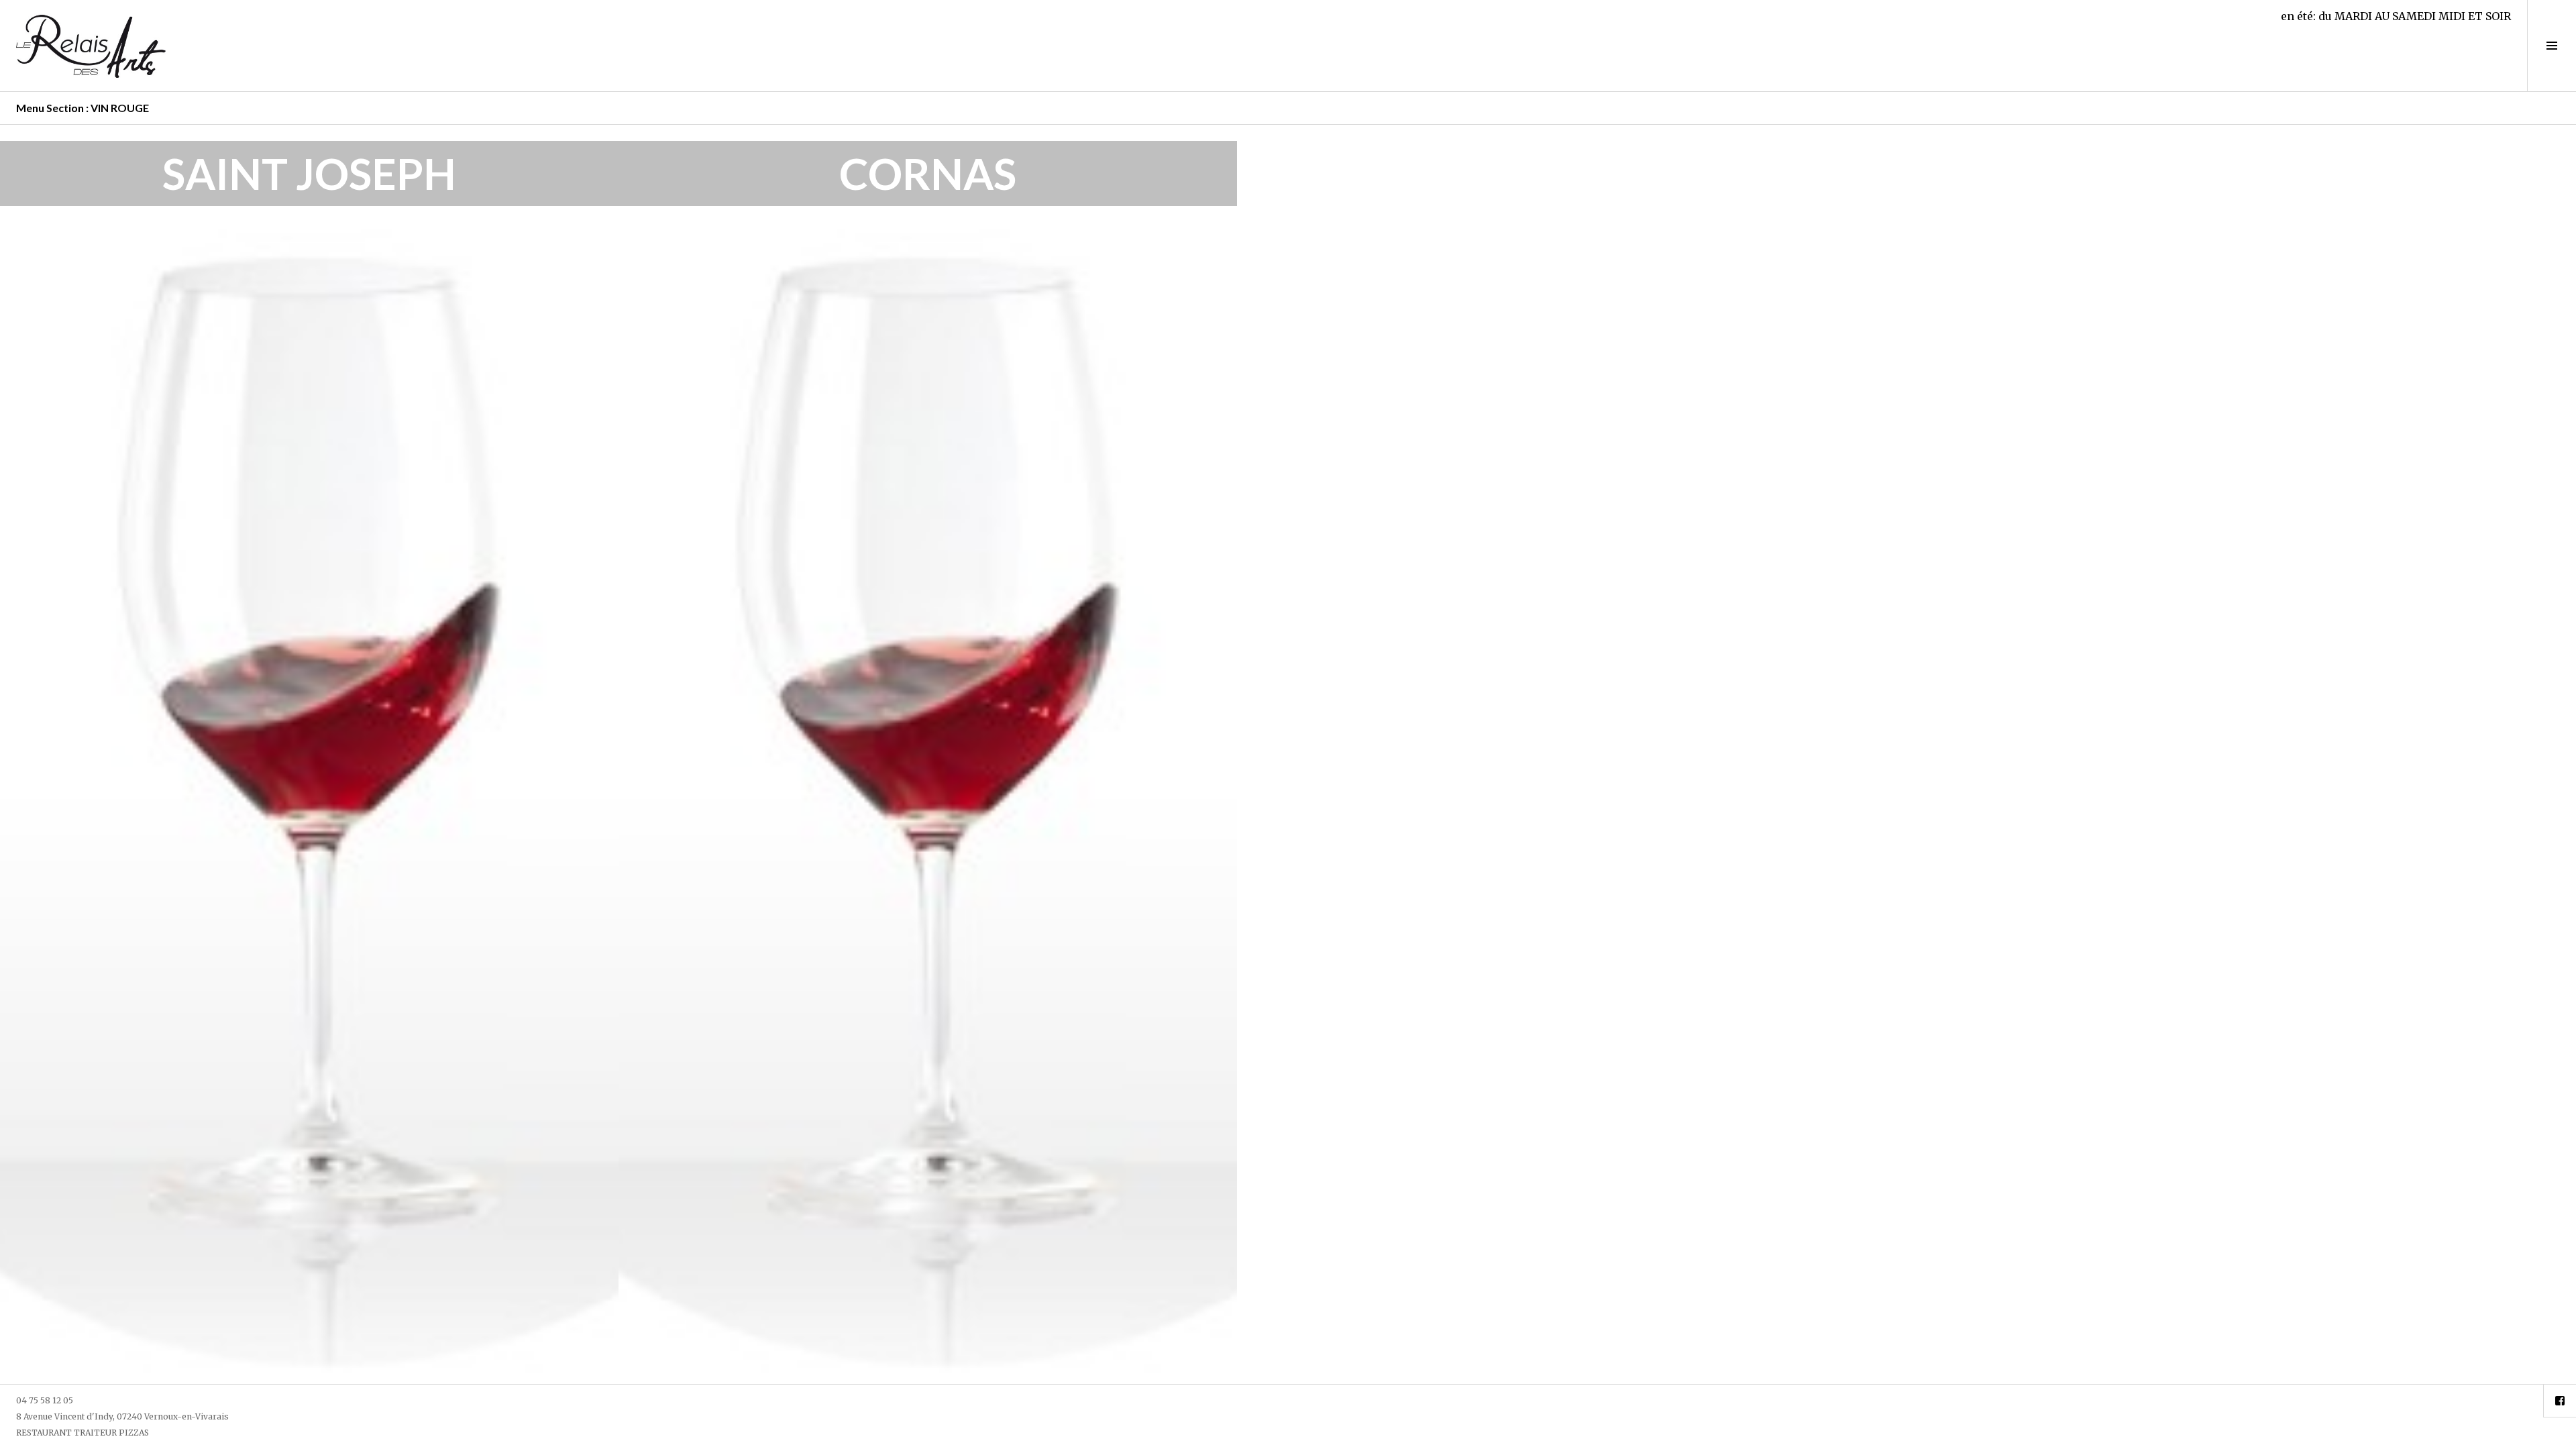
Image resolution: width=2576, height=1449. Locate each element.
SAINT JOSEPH (309, 173)
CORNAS (928, 173)
